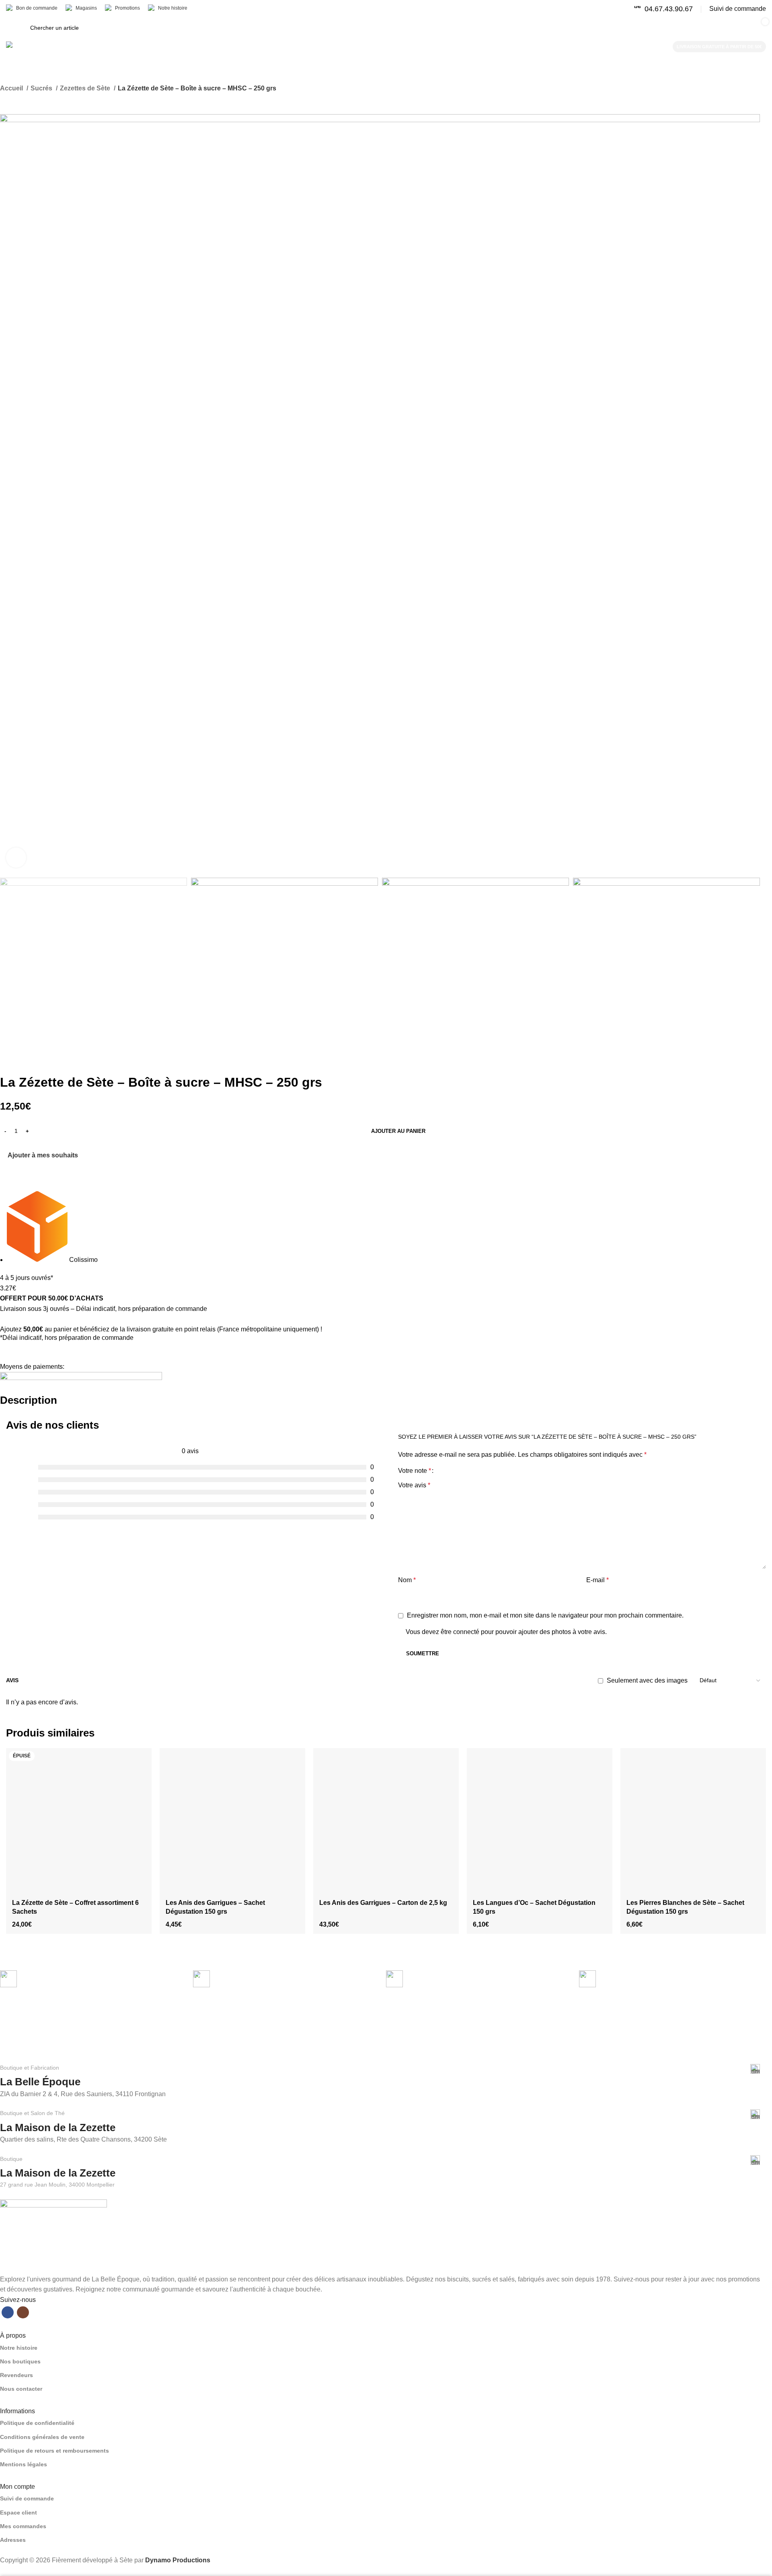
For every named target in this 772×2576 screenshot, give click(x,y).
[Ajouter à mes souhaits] (142, 1757)
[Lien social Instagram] (23, 2312)
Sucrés (42, 88)
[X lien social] (16, 1165)
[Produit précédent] (4, 99)
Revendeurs (16, 2375)
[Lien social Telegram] (44, 1165)
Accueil (12, 88)
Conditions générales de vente (42, 2437)
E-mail (597, 1580)
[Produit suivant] (20, 99)
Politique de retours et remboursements (54, 2451)
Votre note (415, 1471)
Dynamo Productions (178, 2560)
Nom (407, 1580)
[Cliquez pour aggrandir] (16, 858)
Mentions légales (24, 2464)
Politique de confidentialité (37, 2423)
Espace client (18, 2513)
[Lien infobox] (663, 9)
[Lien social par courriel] (25, 1165)
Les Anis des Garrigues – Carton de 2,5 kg (383, 1903)
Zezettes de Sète (86, 88)
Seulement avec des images (647, 1680)
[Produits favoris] (614, 28)
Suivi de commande (27, 2498)
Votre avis (414, 1485)
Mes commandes (23, 2526)
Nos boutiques (20, 2361)
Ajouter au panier (398, 1131)
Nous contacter (21, 2389)
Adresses (13, 2540)
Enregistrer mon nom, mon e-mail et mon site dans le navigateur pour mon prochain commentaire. (545, 1615)
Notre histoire (19, 2348)
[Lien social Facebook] (7, 1165)
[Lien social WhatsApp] (34, 1165)
